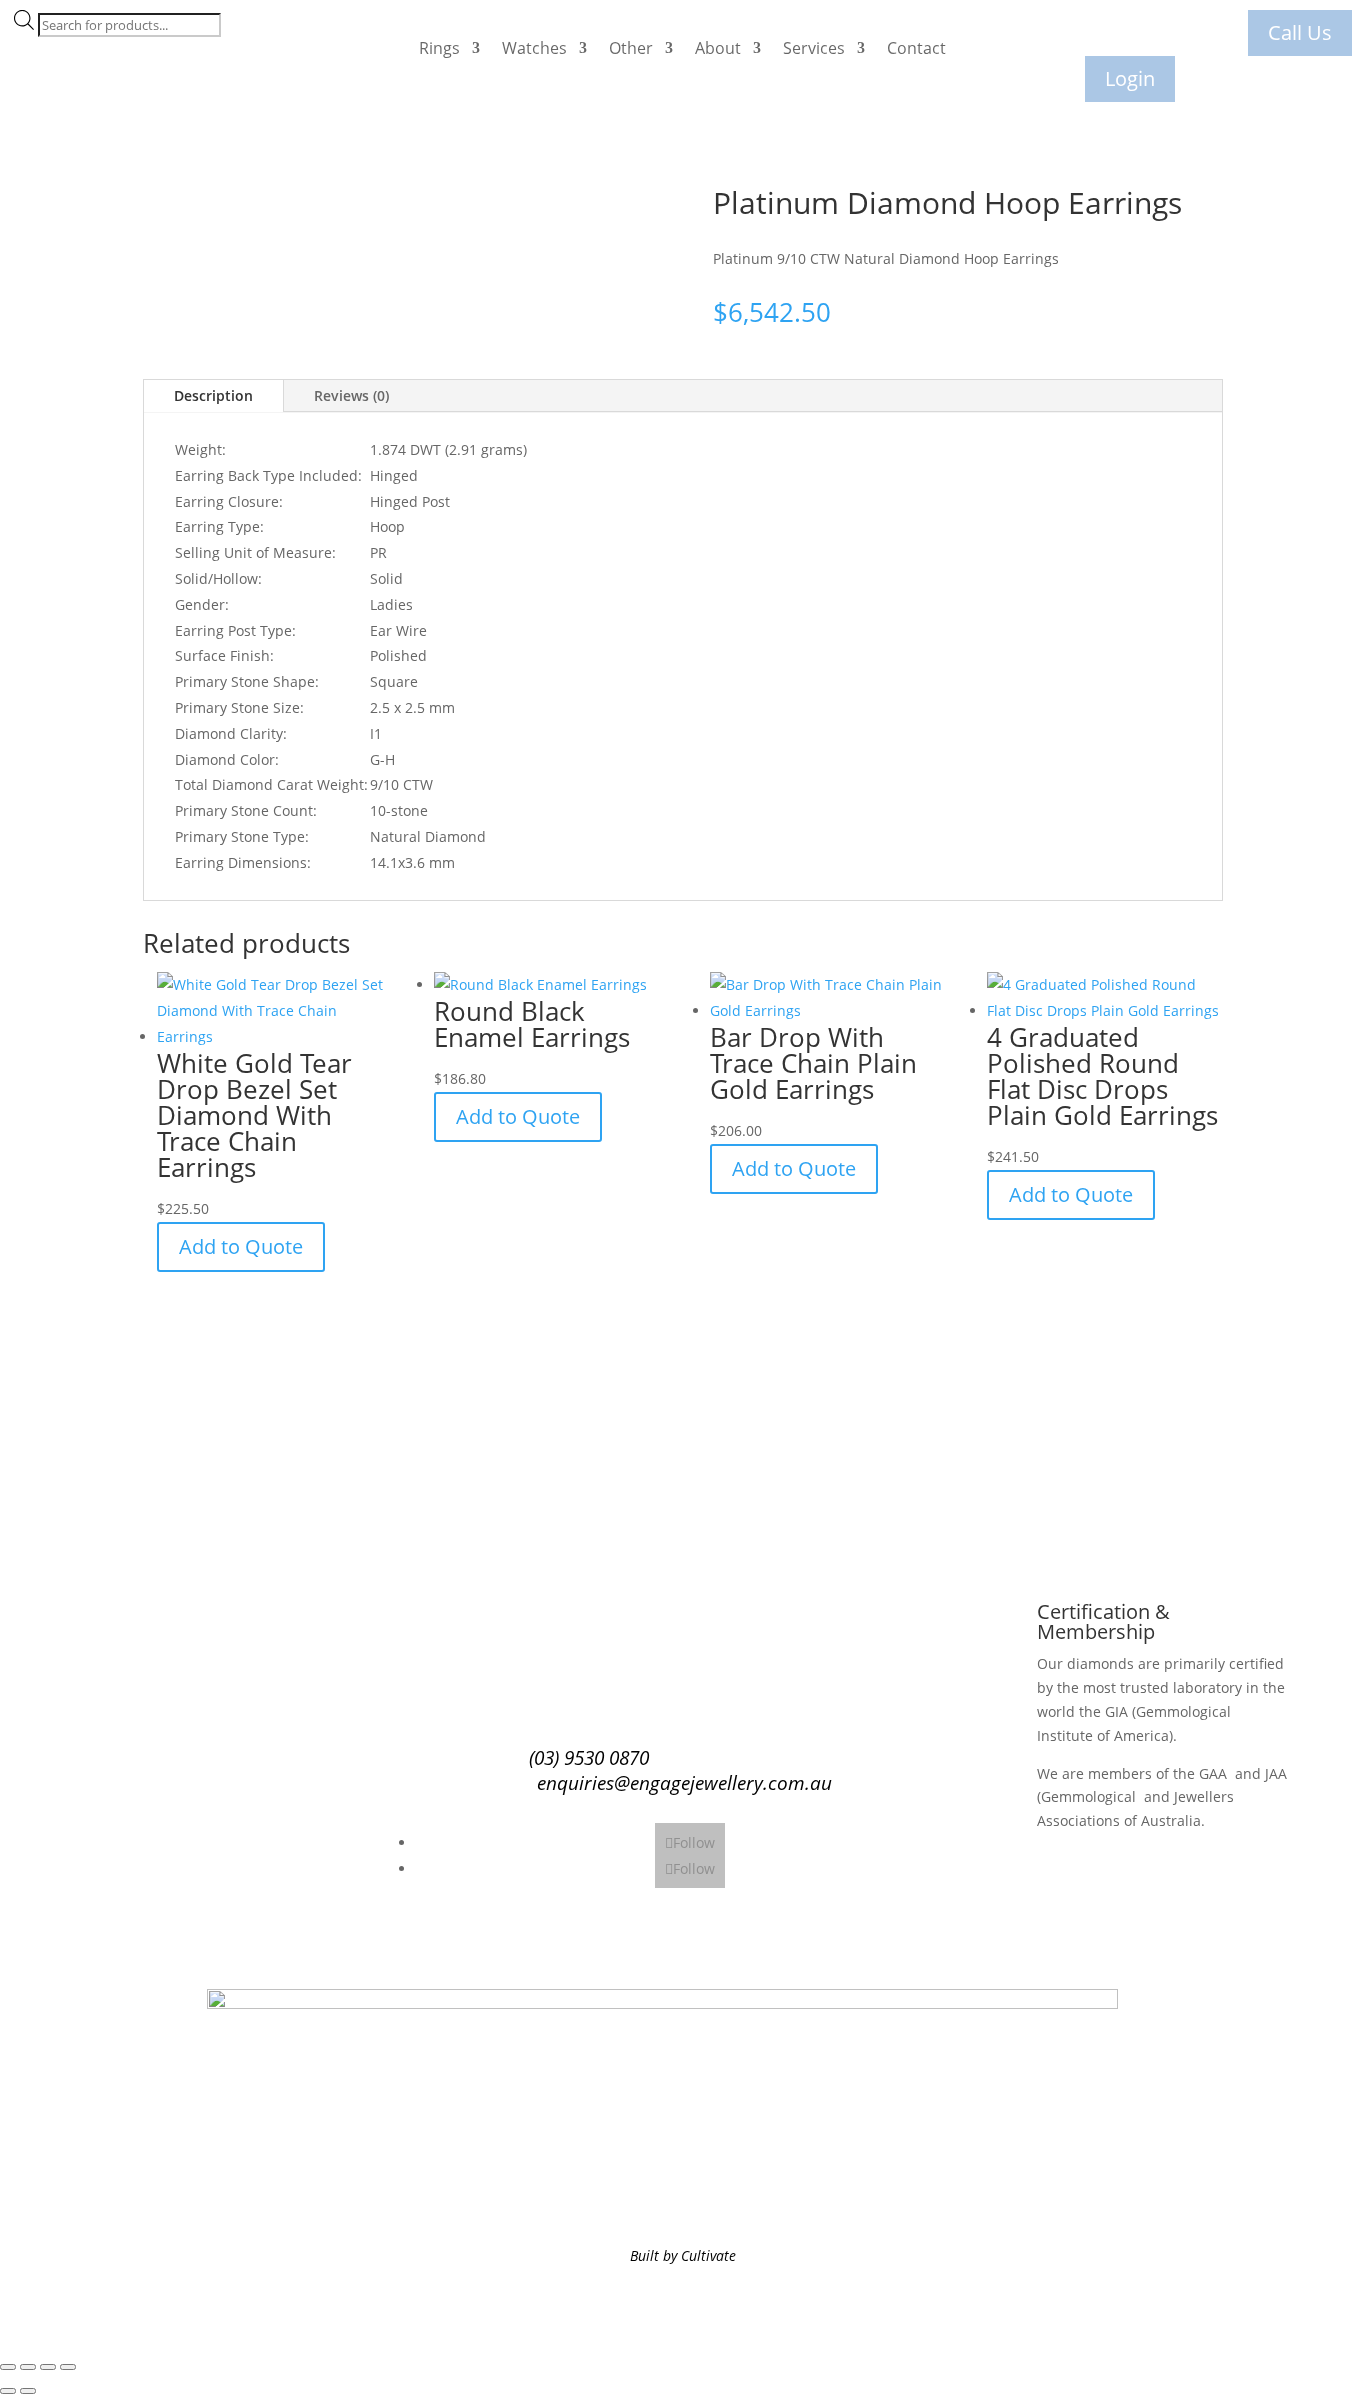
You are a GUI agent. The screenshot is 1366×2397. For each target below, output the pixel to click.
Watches (534, 48)
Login (1130, 78)
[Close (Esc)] (68, 2367)
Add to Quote (241, 1246)
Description (213, 395)
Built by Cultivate (683, 2255)
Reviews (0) (351, 395)
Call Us (1300, 32)
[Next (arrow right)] (28, 2391)
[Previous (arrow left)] (8, 2391)
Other (631, 48)
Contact (916, 48)
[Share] (48, 2367)
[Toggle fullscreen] (28, 2367)
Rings (439, 48)
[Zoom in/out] (8, 2367)
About (718, 48)
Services (814, 48)
